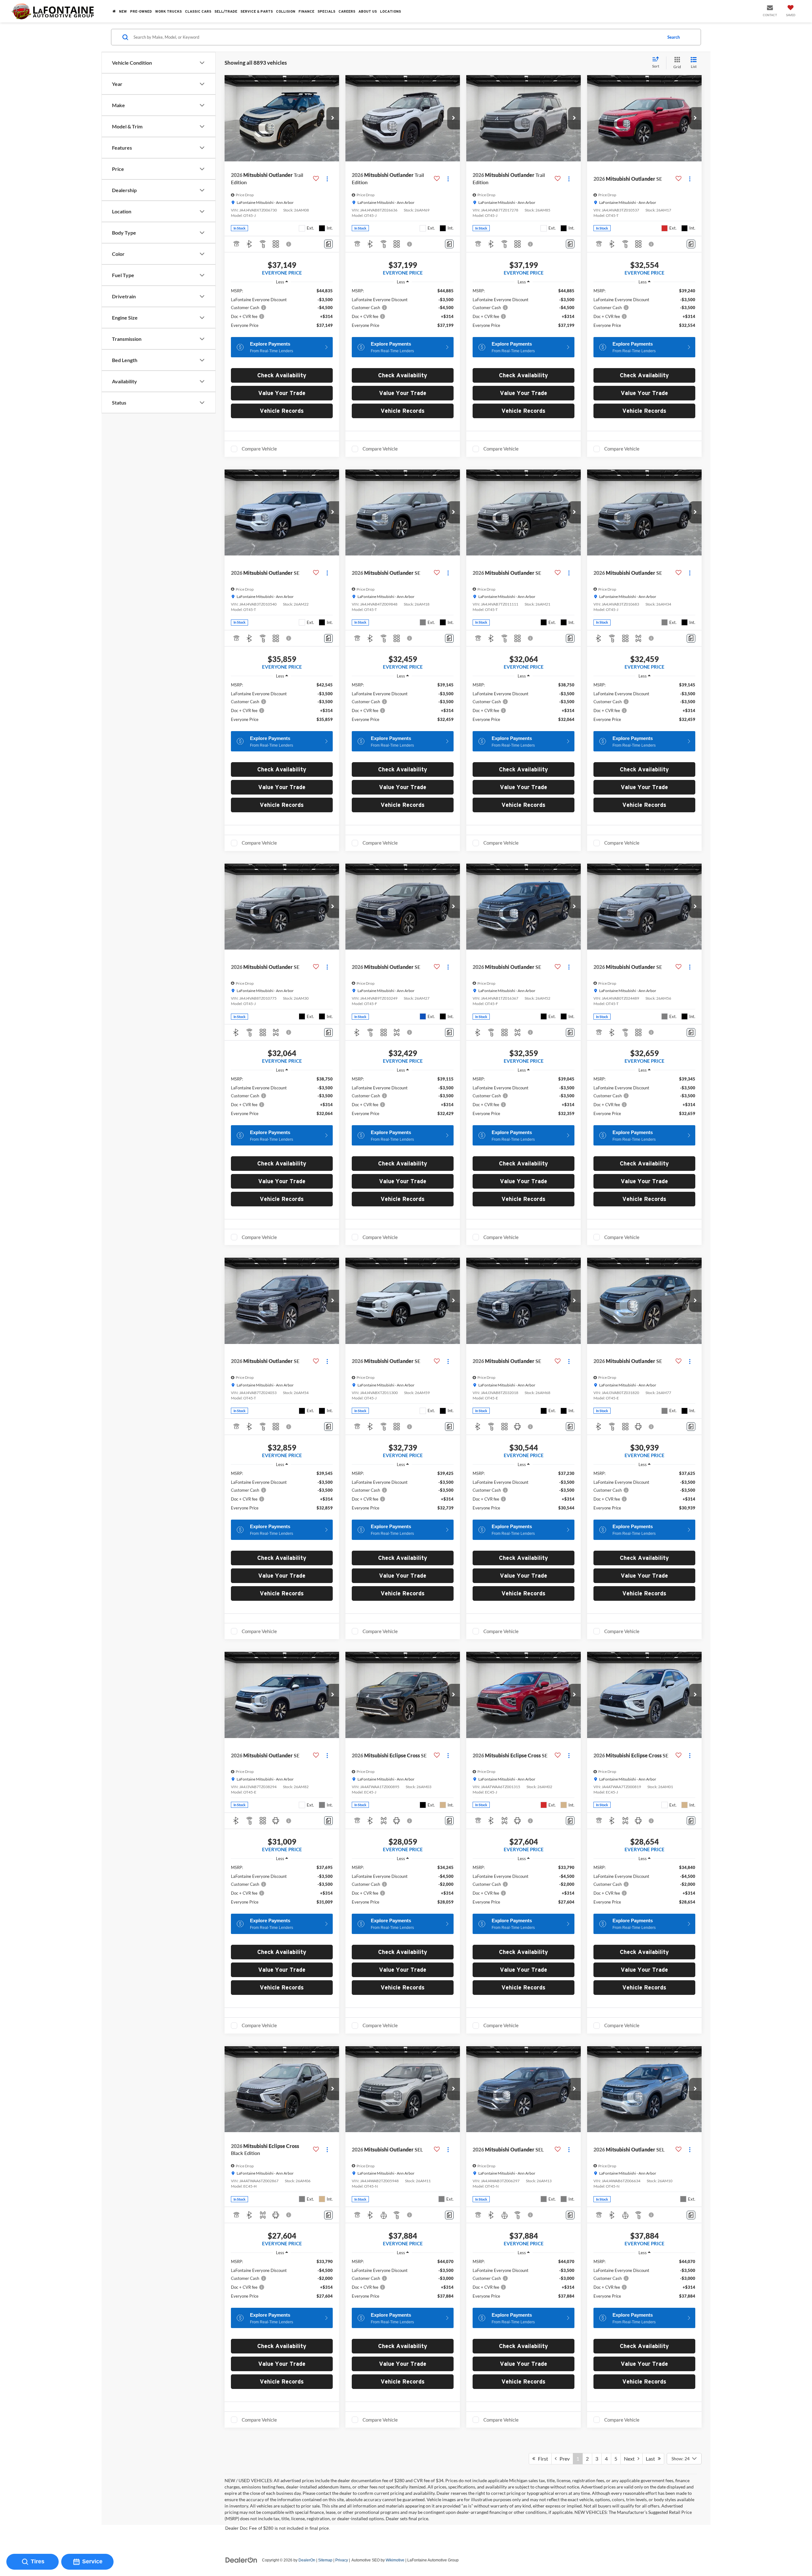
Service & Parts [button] (257, 11)
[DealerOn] (241, 2560)
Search (674, 37)
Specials (326, 11)
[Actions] (327, 179)
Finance (306, 11)
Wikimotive (395, 2560)
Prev (563, 2459)
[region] (282, 311)
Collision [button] (286, 11)
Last (652, 2459)
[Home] (114, 11)
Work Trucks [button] (168, 11)
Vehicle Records (282, 411)
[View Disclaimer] (289, 244)
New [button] (123, 11)
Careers (347, 11)
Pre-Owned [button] (141, 11)
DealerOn (307, 2560)
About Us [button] (368, 11)
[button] (333, 118)
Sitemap (325, 2560)
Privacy (342, 2560)
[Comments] (328, 244)
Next (631, 2459)
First (542, 2459)
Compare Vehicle (259, 449)
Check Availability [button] (282, 375)
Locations (390, 11)
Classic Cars (198, 11)
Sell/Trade (226, 11)
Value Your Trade (282, 393)
